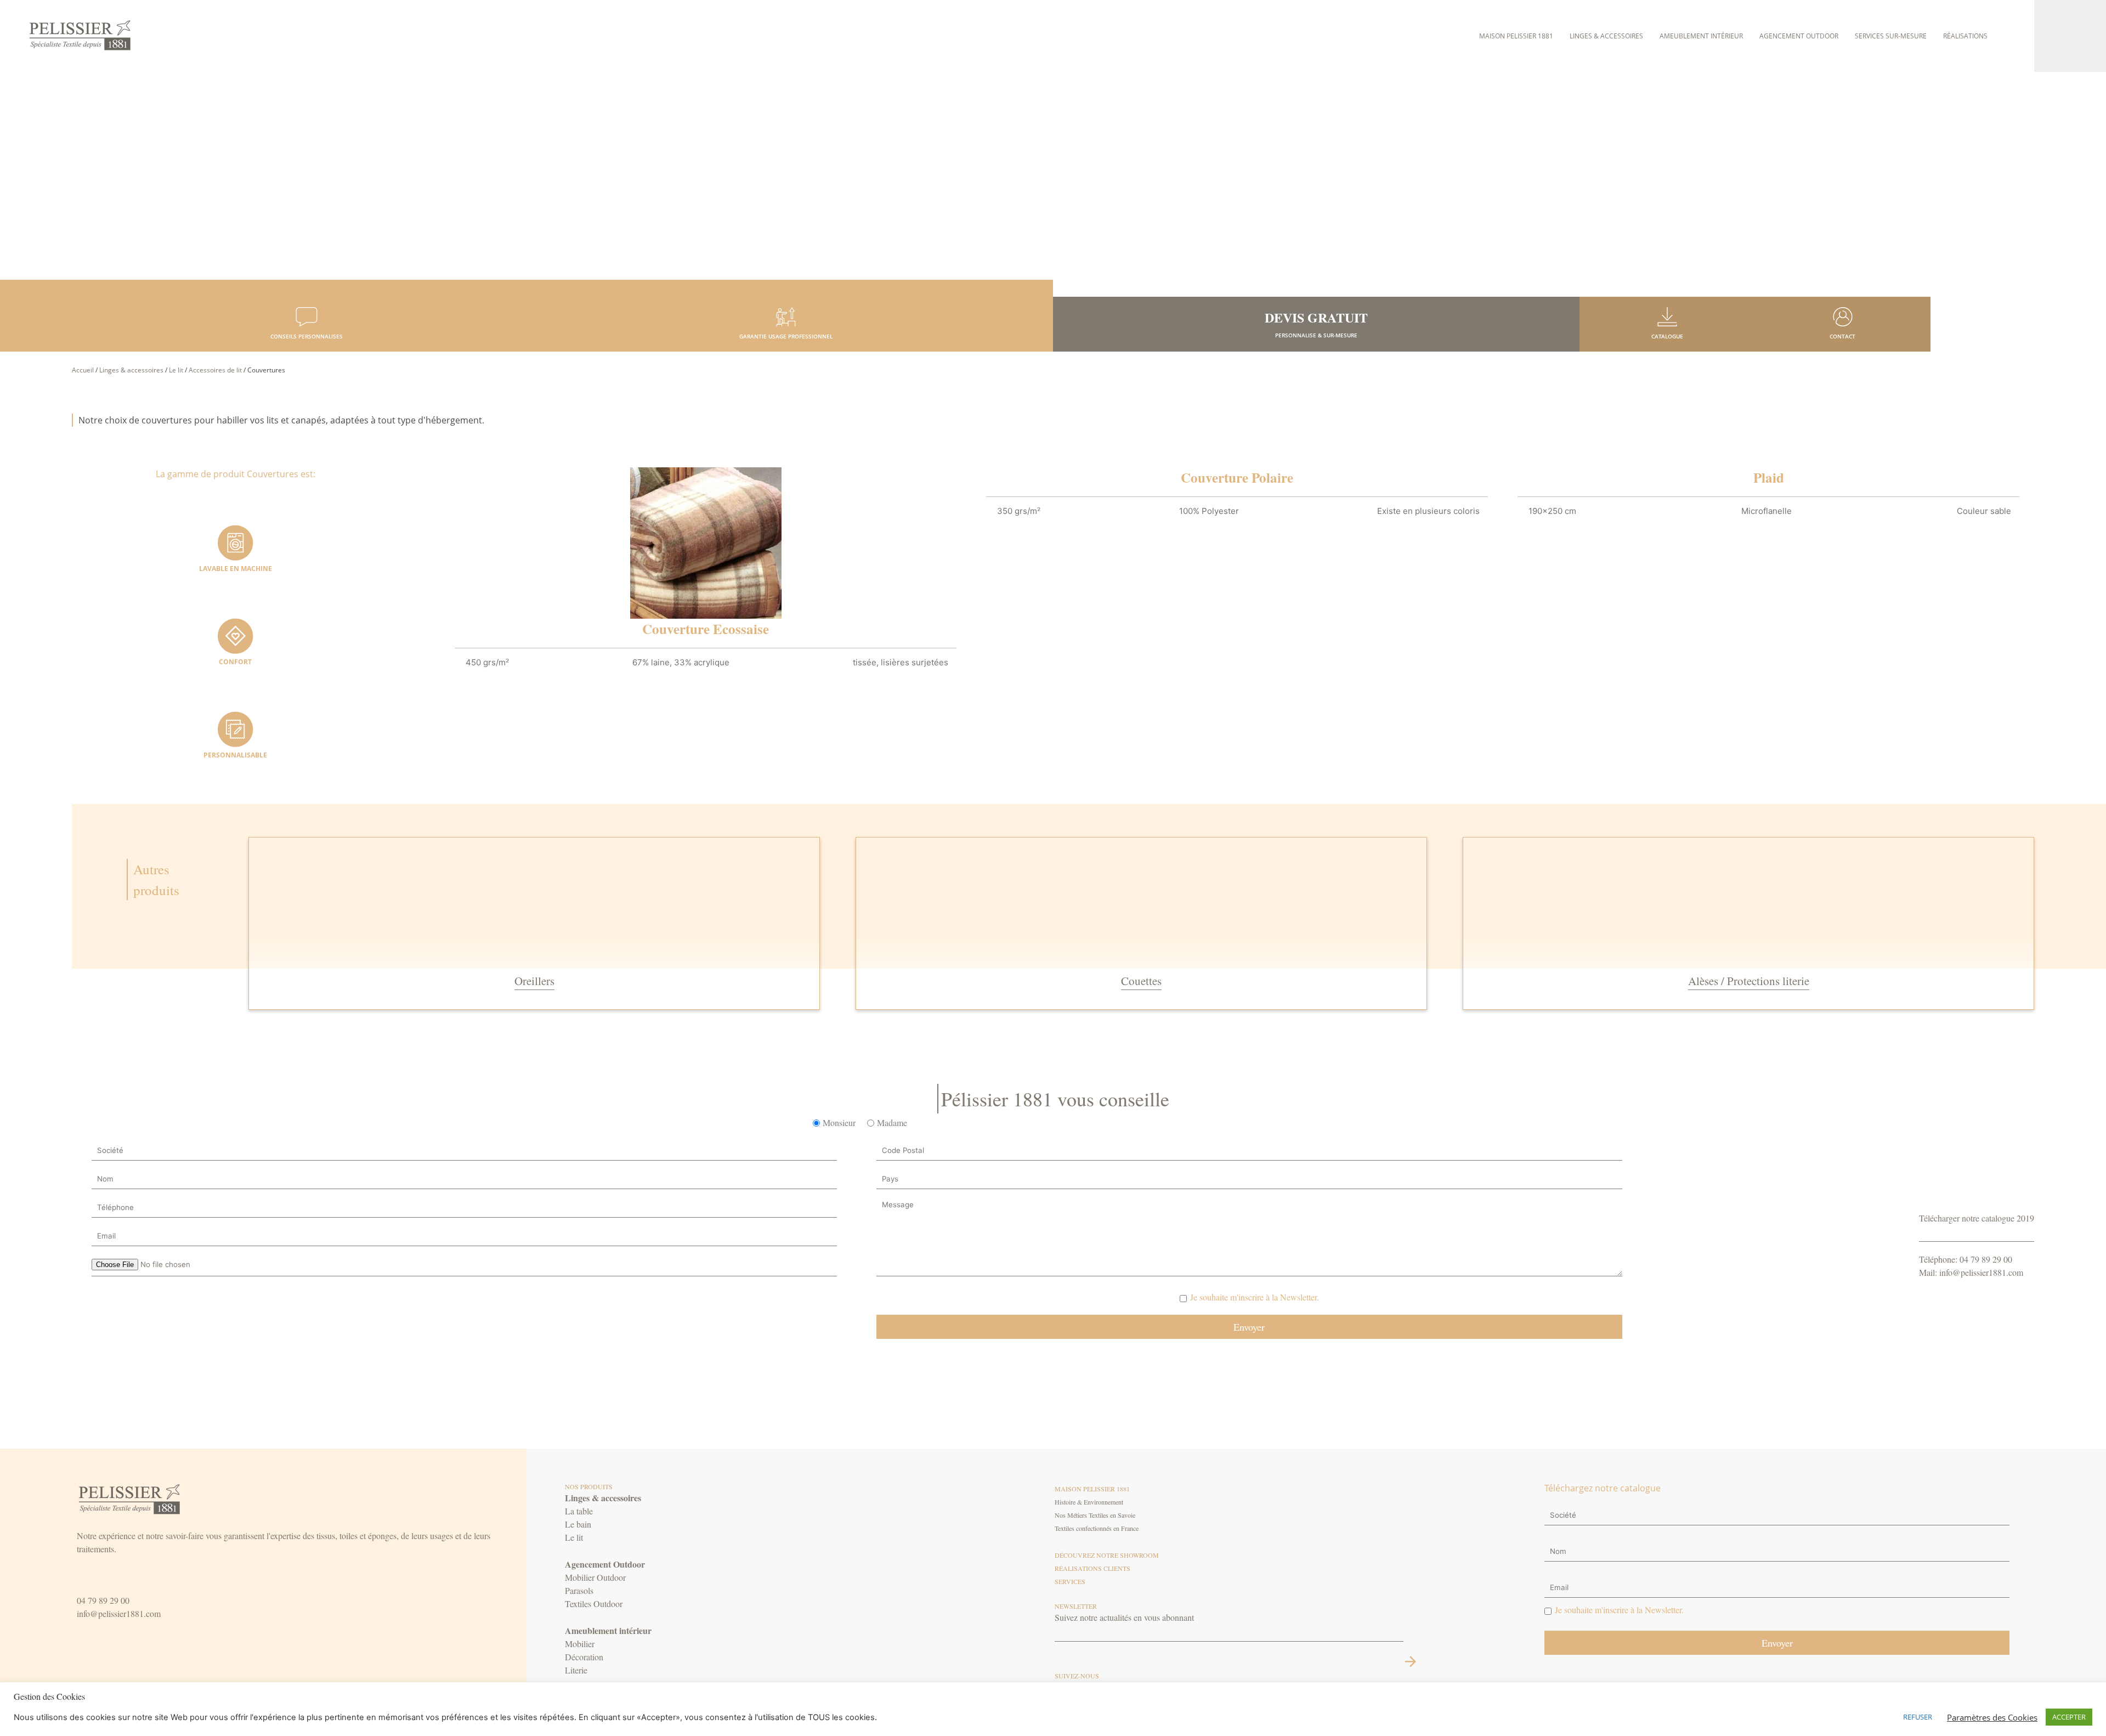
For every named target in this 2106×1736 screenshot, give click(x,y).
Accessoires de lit (215, 370)
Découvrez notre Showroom (1107, 1555)
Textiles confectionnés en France (1097, 1528)
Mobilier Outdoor (595, 1577)
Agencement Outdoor (1799, 36)
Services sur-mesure (1891, 36)
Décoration (584, 1657)
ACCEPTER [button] (2069, 1717)
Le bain (578, 1524)
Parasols (579, 1590)
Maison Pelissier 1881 (1516, 36)
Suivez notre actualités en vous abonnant (1124, 1617)
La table (579, 1511)
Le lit (176, 370)
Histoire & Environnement (1089, 1502)
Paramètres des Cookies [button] (1992, 1717)
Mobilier (580, 1644)
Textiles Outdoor (594, 1604)
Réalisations (1965, 36)
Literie (576, 1670)
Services (1070, 1581)
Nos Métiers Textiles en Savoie (1095, 1515)
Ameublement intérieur (1701, 36)
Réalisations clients (1092, 1568)
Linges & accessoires (1606, 36)
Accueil (83, 370)
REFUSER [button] (1918, 1717)
